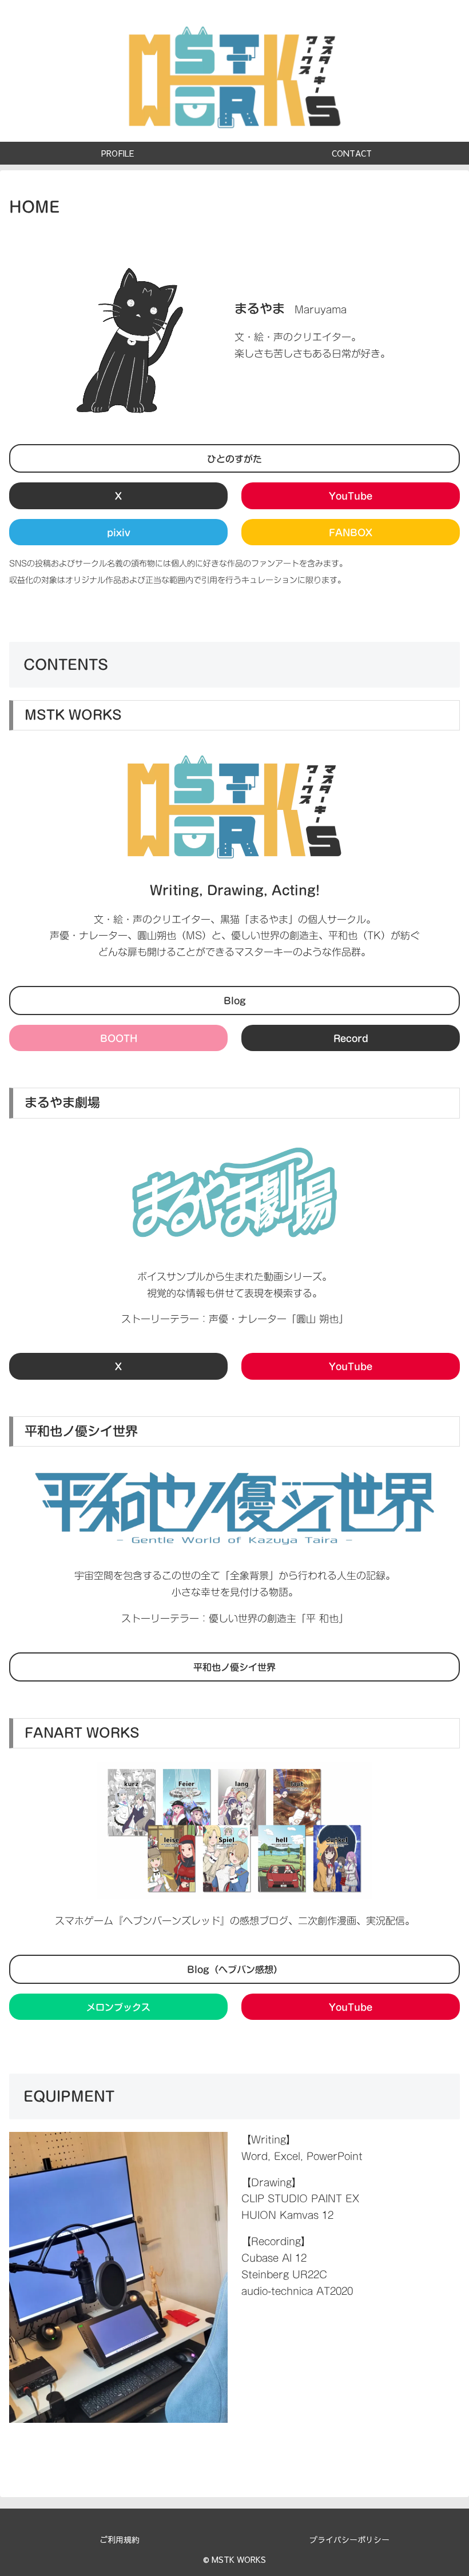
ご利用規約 (120, 2539)
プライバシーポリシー (349, 2539)
